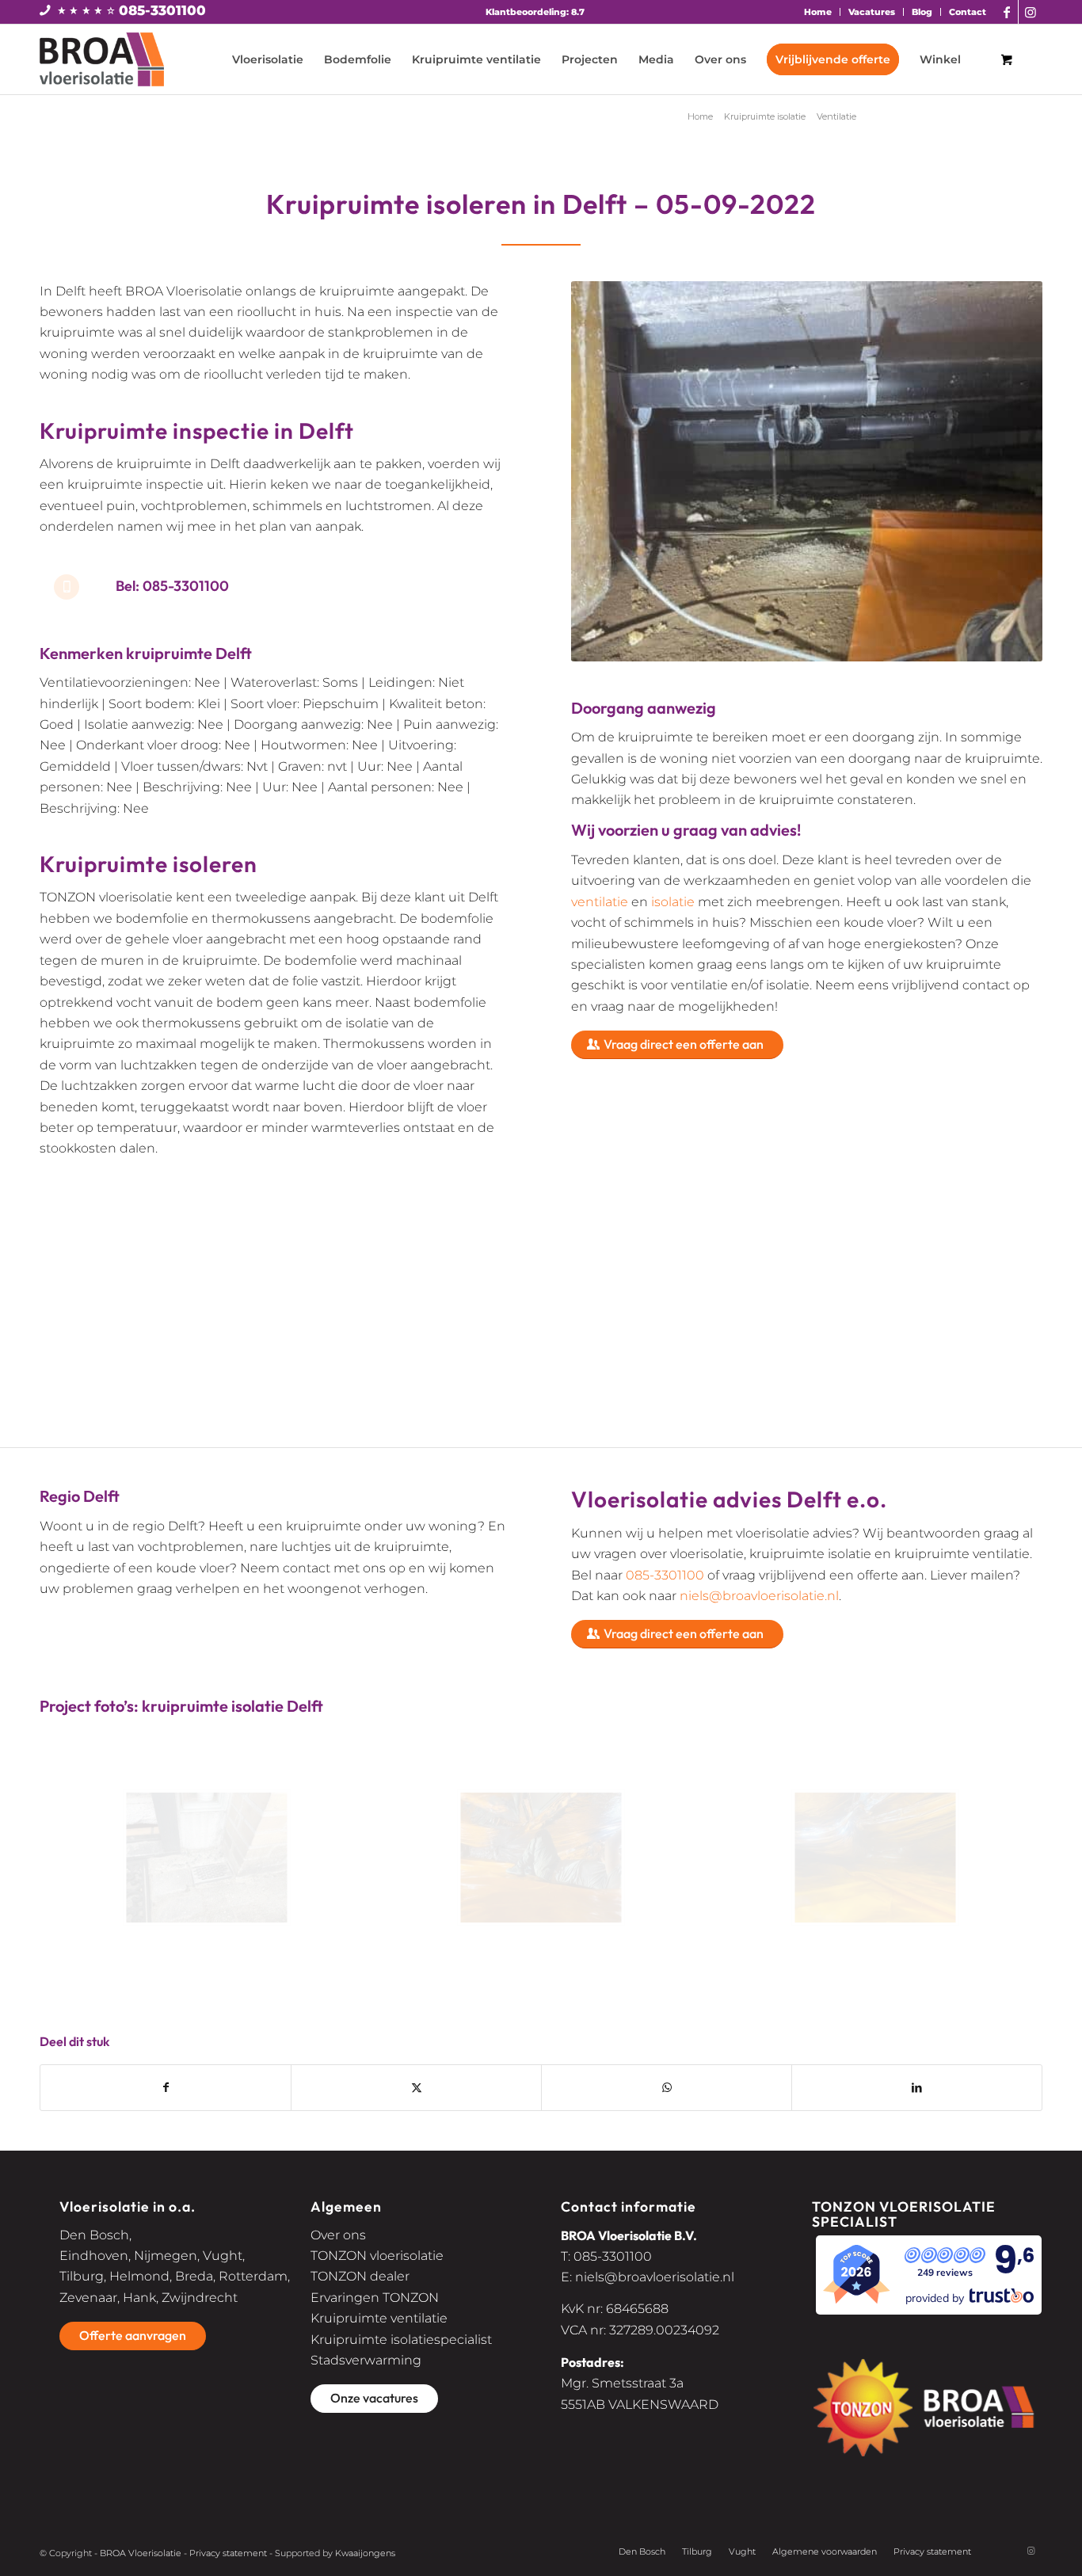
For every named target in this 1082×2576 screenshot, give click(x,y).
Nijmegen (166, 2256)
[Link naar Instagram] (1031, 12)
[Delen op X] (416, 2087)
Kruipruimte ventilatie (379, 2318)
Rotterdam (253, 2276)
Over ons (338, 2235)
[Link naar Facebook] (1006, 12)
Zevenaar (88, 2298)
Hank (139, 2298)
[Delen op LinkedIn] (917, 2087)
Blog (922, 12)
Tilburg (82, 2276)
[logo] (102, 59)
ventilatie (600, 902)
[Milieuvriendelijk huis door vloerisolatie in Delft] (541, 1858)
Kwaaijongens (365, 2553)
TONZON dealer (360, 2276)
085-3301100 (162, 10)
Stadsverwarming (366, 2360)
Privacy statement (228, 2553)
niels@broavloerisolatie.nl (759, 1596)
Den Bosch (94, 2235)
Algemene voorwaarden (825, 2551)
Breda (194, 2276)
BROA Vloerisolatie (141, 2553)
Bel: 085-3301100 (172, 586)
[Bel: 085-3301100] (67, 587)
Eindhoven (94, 2256)
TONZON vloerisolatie (377, 2256)
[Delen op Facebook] (166, 2087)
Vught (223, 2256)
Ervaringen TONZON (375, 2298)
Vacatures (872, 12)
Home (818, 12)
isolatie (673, 902)
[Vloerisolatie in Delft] (207, 1858)
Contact (968, 12)
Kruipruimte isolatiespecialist (401, 2340)
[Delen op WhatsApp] (667, 2087)
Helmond (139, 2276)
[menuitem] (818, 12)
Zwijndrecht (200, 2298)
